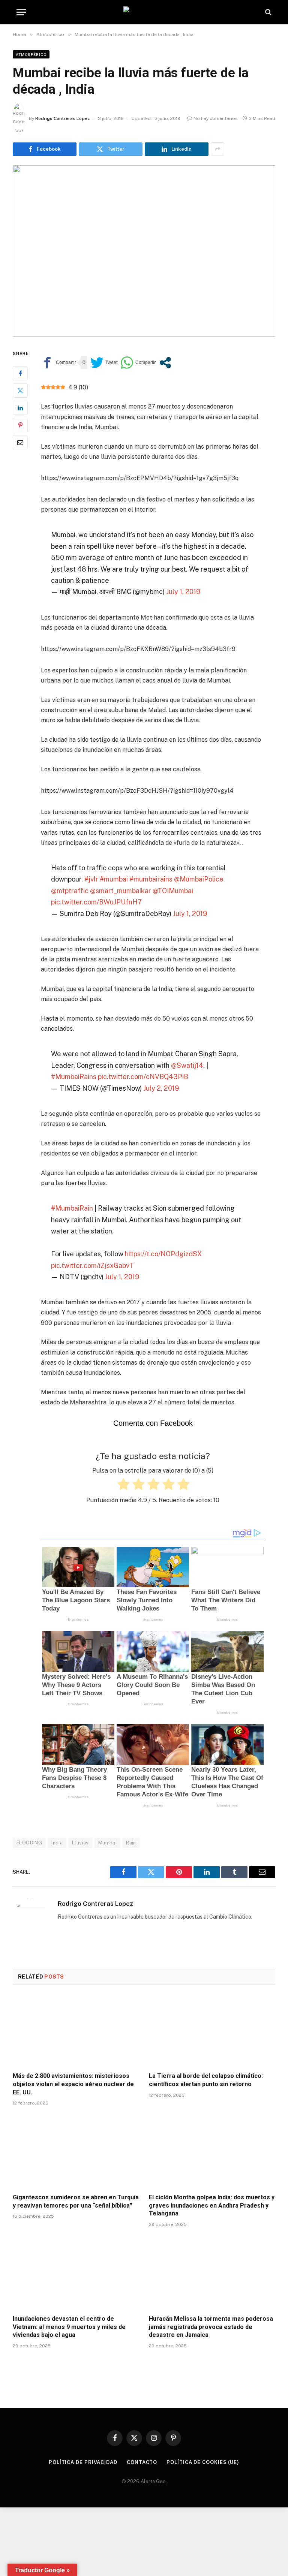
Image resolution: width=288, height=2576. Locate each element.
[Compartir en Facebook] (58, 363)
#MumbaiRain (72, 1208)
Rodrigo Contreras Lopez (63, 118)
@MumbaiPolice (199, 879)
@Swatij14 (187, 1065)
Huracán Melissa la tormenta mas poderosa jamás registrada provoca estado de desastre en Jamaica (211, 2327)
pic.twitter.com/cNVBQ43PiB (143, 1077)
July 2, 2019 (161, 1088)
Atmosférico (31, 54)
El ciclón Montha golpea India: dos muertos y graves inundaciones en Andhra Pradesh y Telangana (212, 2206)
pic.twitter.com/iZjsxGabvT (92, 1266)
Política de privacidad (83, 2462)
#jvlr (91, 879)
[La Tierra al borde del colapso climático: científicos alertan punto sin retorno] (212, 2031)
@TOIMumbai (173, 891)
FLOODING (29, 1843)
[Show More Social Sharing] (217, 149)
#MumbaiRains (74, 1077)
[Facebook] (20, 373)
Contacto (142, 2462)
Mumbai (107, 1843)
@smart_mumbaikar (121, 891)
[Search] (268, 12)
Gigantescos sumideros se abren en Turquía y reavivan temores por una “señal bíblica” (76, 2201)
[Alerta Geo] (144, 12)
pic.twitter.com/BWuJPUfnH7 (96, 902)
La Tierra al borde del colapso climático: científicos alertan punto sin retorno (206, 2080)
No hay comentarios (216, 118)
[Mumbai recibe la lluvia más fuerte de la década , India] (144, 251)
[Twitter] (20, 391)
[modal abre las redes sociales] (165, 363)
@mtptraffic (70, 891)
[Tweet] (104, 363)
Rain (131, 1843)
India (57, 1843)
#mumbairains (151, 879)
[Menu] (21, 12)
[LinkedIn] (20, 408)
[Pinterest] (20, 425)
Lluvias (80, 1843)
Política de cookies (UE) (203, 2462)
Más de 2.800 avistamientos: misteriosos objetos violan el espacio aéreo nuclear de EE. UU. (73, 2084)
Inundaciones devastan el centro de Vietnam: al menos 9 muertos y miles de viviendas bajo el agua (69, 2327)
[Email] (20, 442)
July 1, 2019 (183, 592)
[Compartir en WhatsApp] (138, 363)
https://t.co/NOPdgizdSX (163, 1254)
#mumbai (114, 879)
